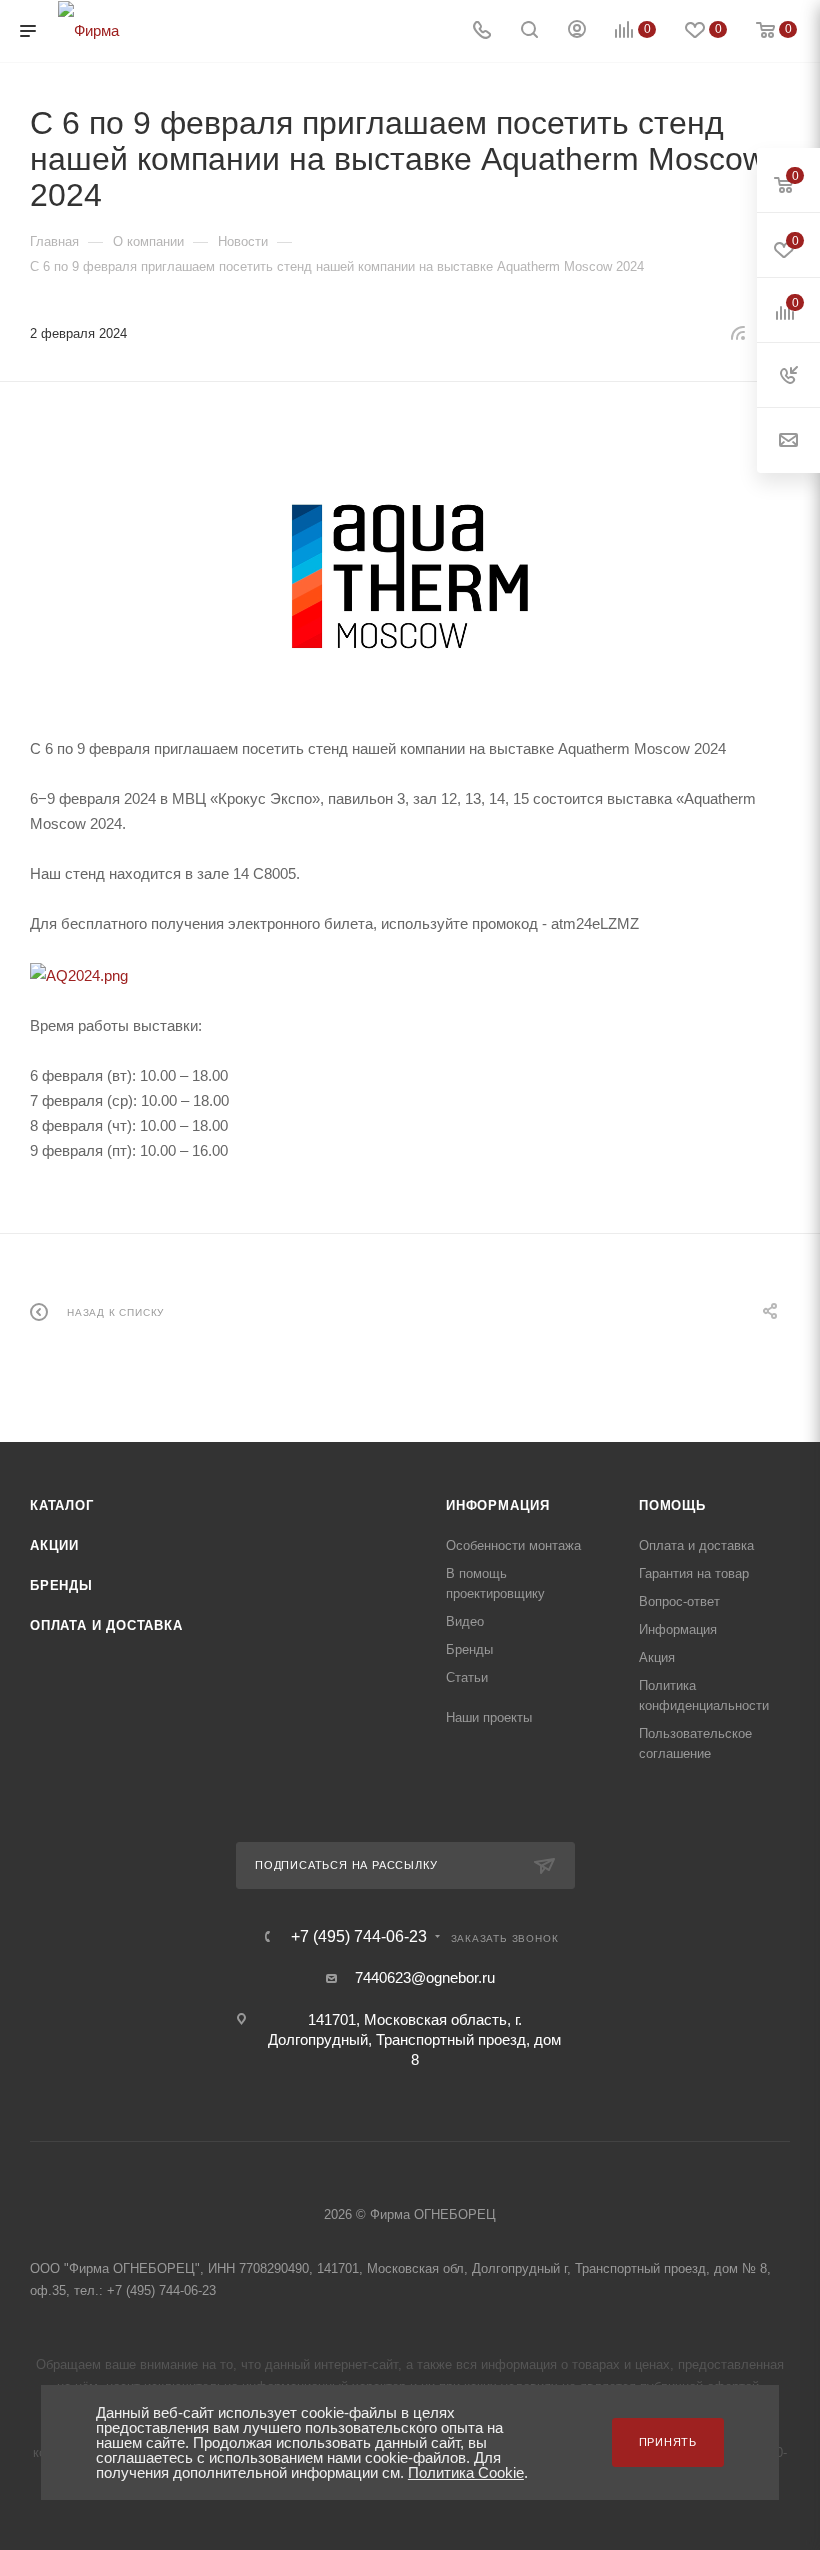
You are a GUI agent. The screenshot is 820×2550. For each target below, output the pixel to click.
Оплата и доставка (106, 1625)
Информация (498, 1505)
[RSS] (738, 332)
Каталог (62, 1505)
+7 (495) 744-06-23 (359, 1937)
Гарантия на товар (694, 1573)
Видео (465, 1621)
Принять (668, 2442)
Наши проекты (489, 1717)
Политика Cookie (466, 2472)
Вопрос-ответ (679, 1601)
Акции (54, 1545)
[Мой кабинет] (577, 31)
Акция (657, 1657)
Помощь (672, 1505)
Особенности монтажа (513, 1545)
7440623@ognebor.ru (425, 1977)
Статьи (467, 1677)
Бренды (61, 1585)
